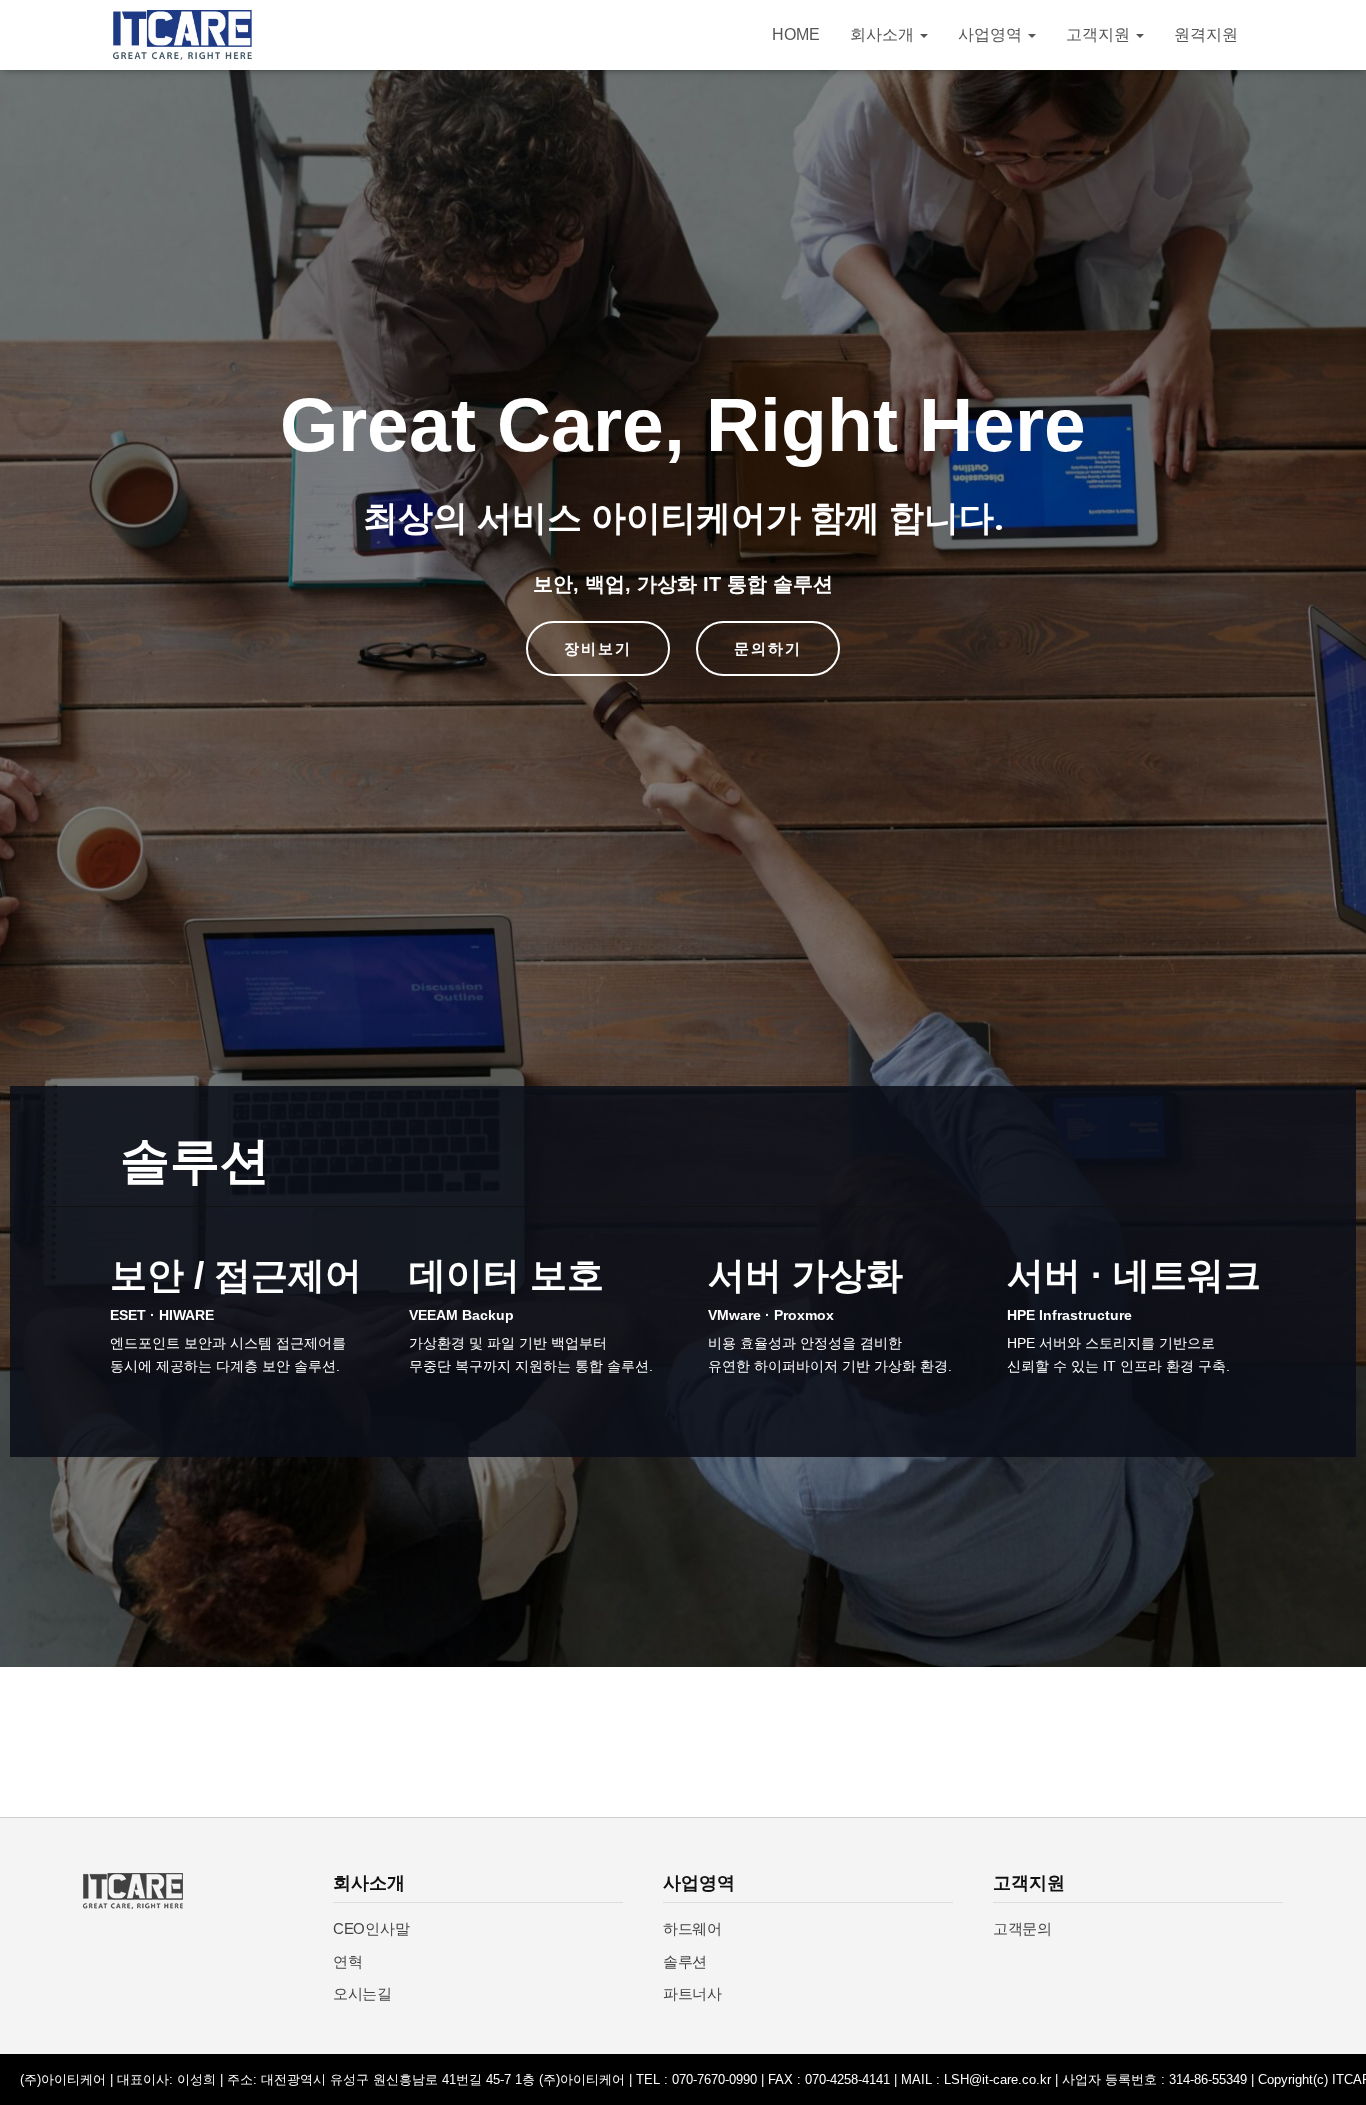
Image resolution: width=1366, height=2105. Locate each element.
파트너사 (692, 1993)
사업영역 (992, 34)
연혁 (347, 1961)
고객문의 (1022, 1928)
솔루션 (685, 1961)
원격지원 (1206, 34)
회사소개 (884, 34)
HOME (796, 34)
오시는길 (362, 1993)
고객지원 (1100, 34)
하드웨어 (692, 1928)
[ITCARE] (182, 35)
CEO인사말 (371, 1928)
